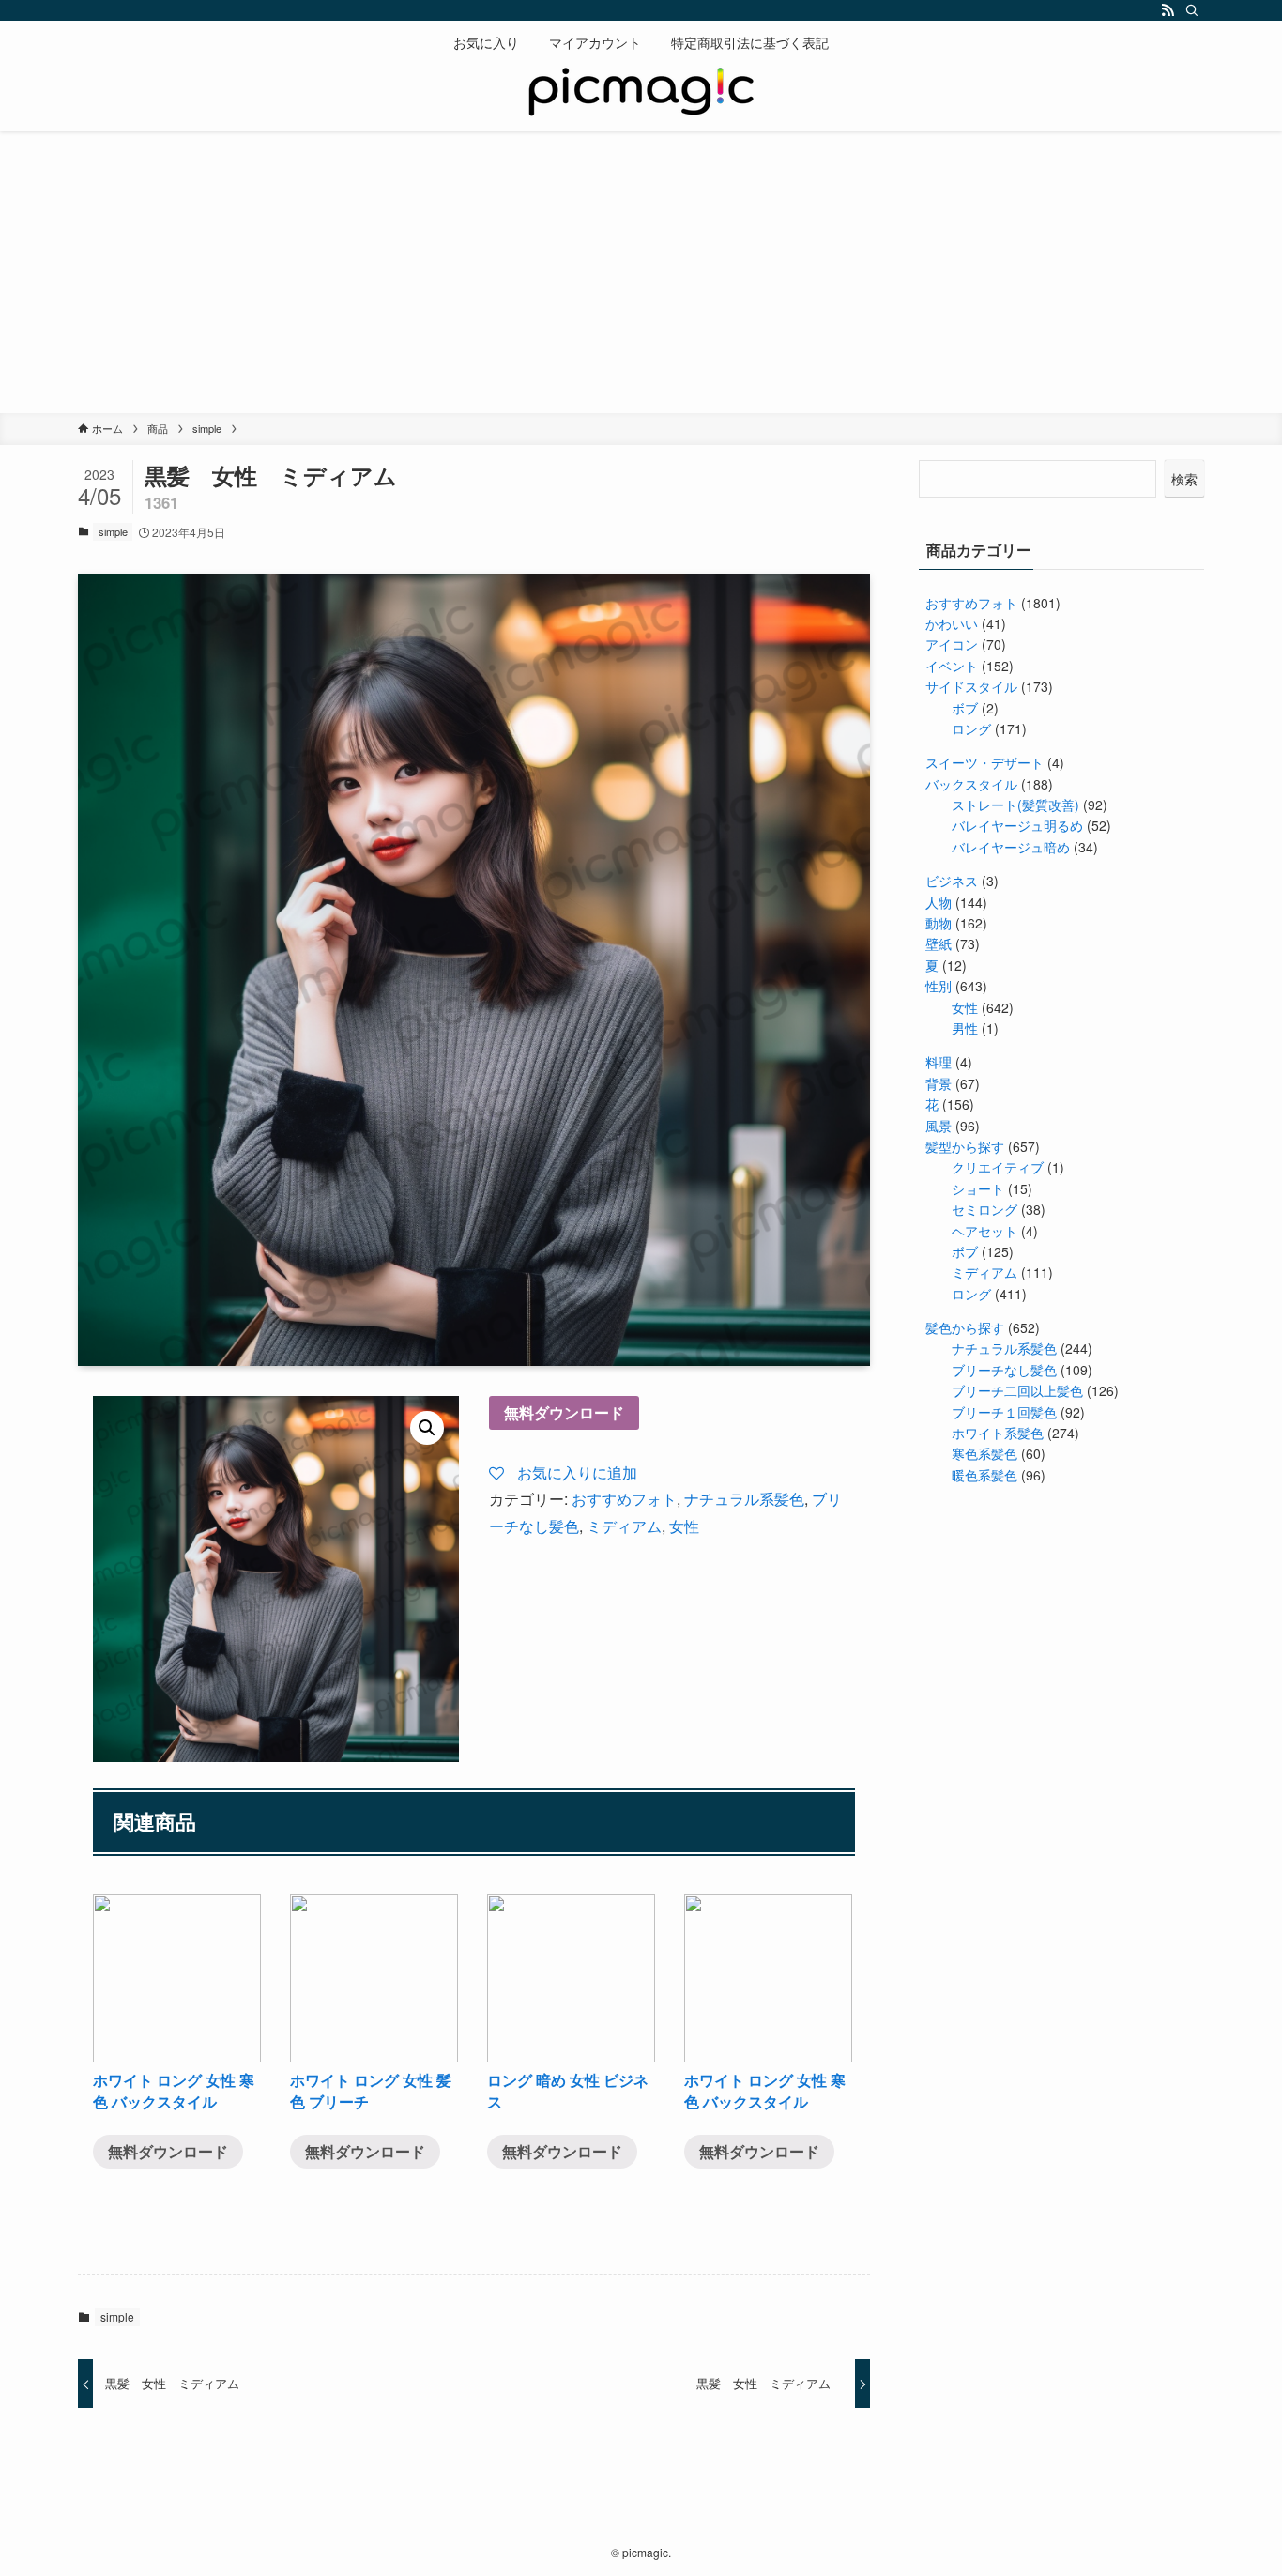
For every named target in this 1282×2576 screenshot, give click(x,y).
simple (113, 531)
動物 (939, 923)
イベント (952, 666)
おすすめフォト (624, 1499)
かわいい (952, 623)
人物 (939, 902)
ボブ (965, 708)
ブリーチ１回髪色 (1004, 1412)
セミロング (984, 1209)
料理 (939, 1062)
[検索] (1192, 10)
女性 (684, 1526)
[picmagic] (641, 94)
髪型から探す (965, 1146)
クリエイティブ (998, 1167)
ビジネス (952, 881)
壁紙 (939, 943)
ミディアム (624, 1526)
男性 (965, 1028)
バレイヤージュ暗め (1011, 847)
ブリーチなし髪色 (1004, 1370)
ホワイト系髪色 (998, 1433)
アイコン (952, 644)
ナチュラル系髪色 (744, 1499)
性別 (939, 986)
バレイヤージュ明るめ (1017, 825)
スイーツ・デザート (984, 762)
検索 (1184, 479)
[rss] (1168, 10)
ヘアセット (984, 1231)
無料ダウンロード (564, 1412)
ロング (971, 728)
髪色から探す (965, 1327)
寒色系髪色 (984, 1453)
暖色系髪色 (984, 1475)
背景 (939, 1083)
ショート (978, 1188)
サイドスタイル (971, 686)
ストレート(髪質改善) (1015, 805)
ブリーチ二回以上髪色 (1017, 1390)
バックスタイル (971, 784)
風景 (939, 1126)
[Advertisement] (641, 272)
